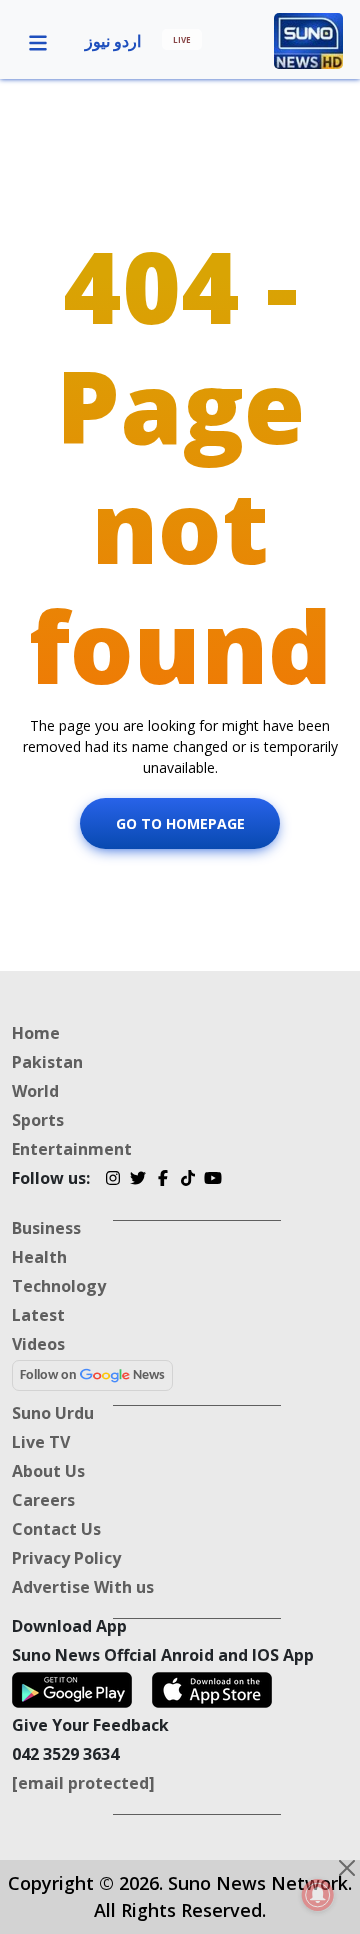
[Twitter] (137, 1181)
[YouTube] (212, 1181)
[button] (38, 41)
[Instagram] (112, 1181)
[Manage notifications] (318, 1895)
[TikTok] (187, 1181)
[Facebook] (162, 1181)
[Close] (347, 1868)
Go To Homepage (180, 823)
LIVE (182, 39)
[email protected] (83, 1783)
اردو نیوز (113, 41)
